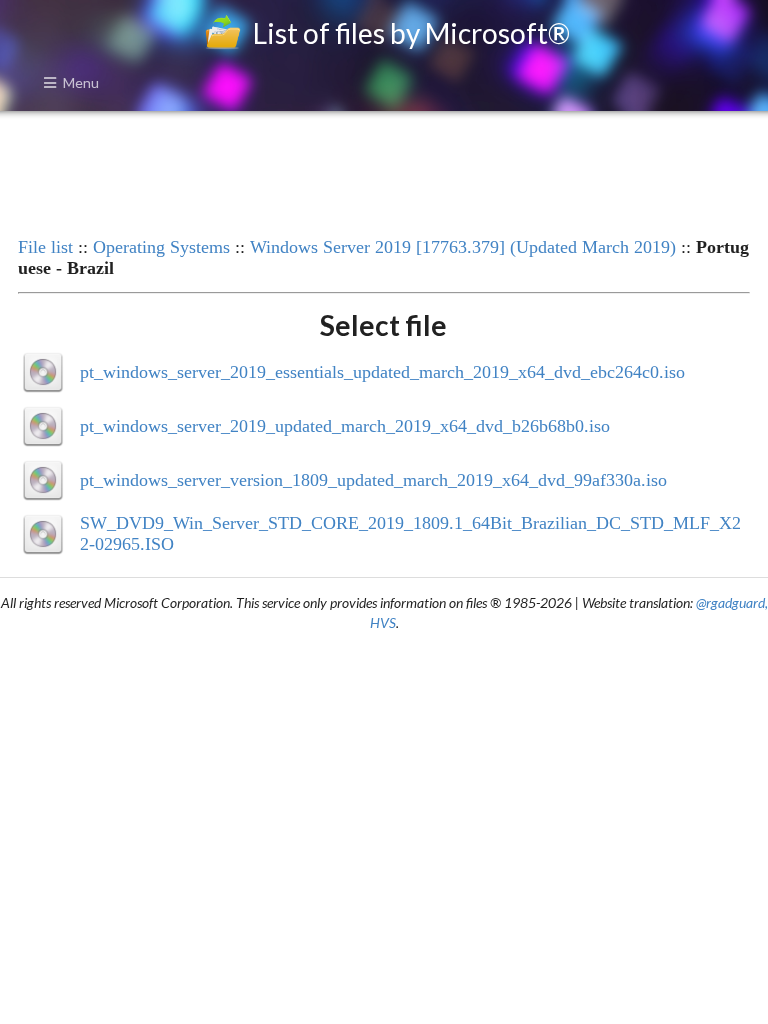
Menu (81, 82)
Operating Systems (161, 247)
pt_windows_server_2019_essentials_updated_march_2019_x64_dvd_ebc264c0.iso (382, 372)
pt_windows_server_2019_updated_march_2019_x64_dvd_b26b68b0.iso (345, 426)
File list (45, 247)
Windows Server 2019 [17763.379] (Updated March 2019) (463, 247)
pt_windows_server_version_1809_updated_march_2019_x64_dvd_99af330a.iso (373, 480)
